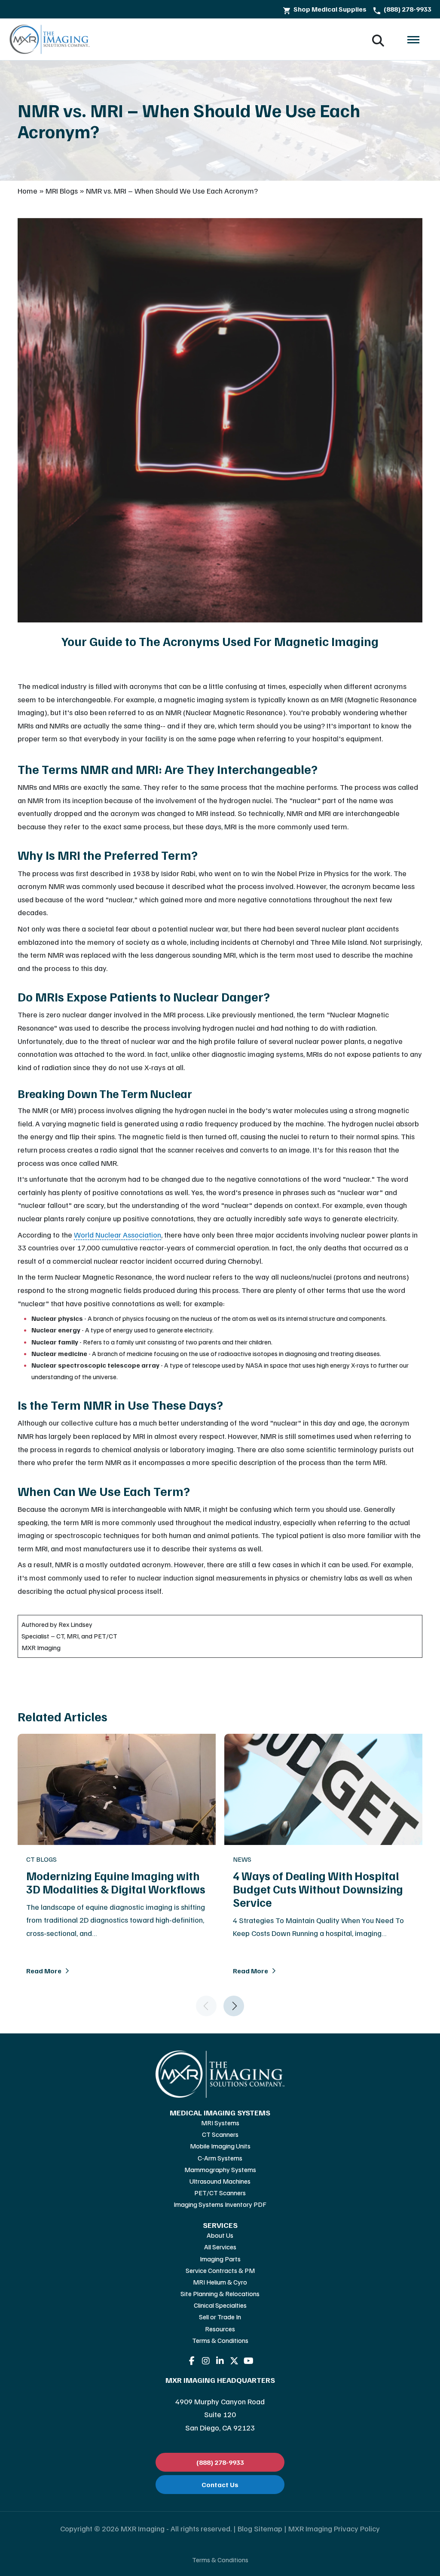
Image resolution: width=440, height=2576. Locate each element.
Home (27, 191)
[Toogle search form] (378, 39)
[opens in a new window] (192, 2361)
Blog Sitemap (260, 2528)
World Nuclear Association (118, 1235)
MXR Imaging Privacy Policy (334, 2528)
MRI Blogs (62, 191)
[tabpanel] (220, 1875)
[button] (413, 39)
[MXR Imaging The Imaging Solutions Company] (50, 39)
